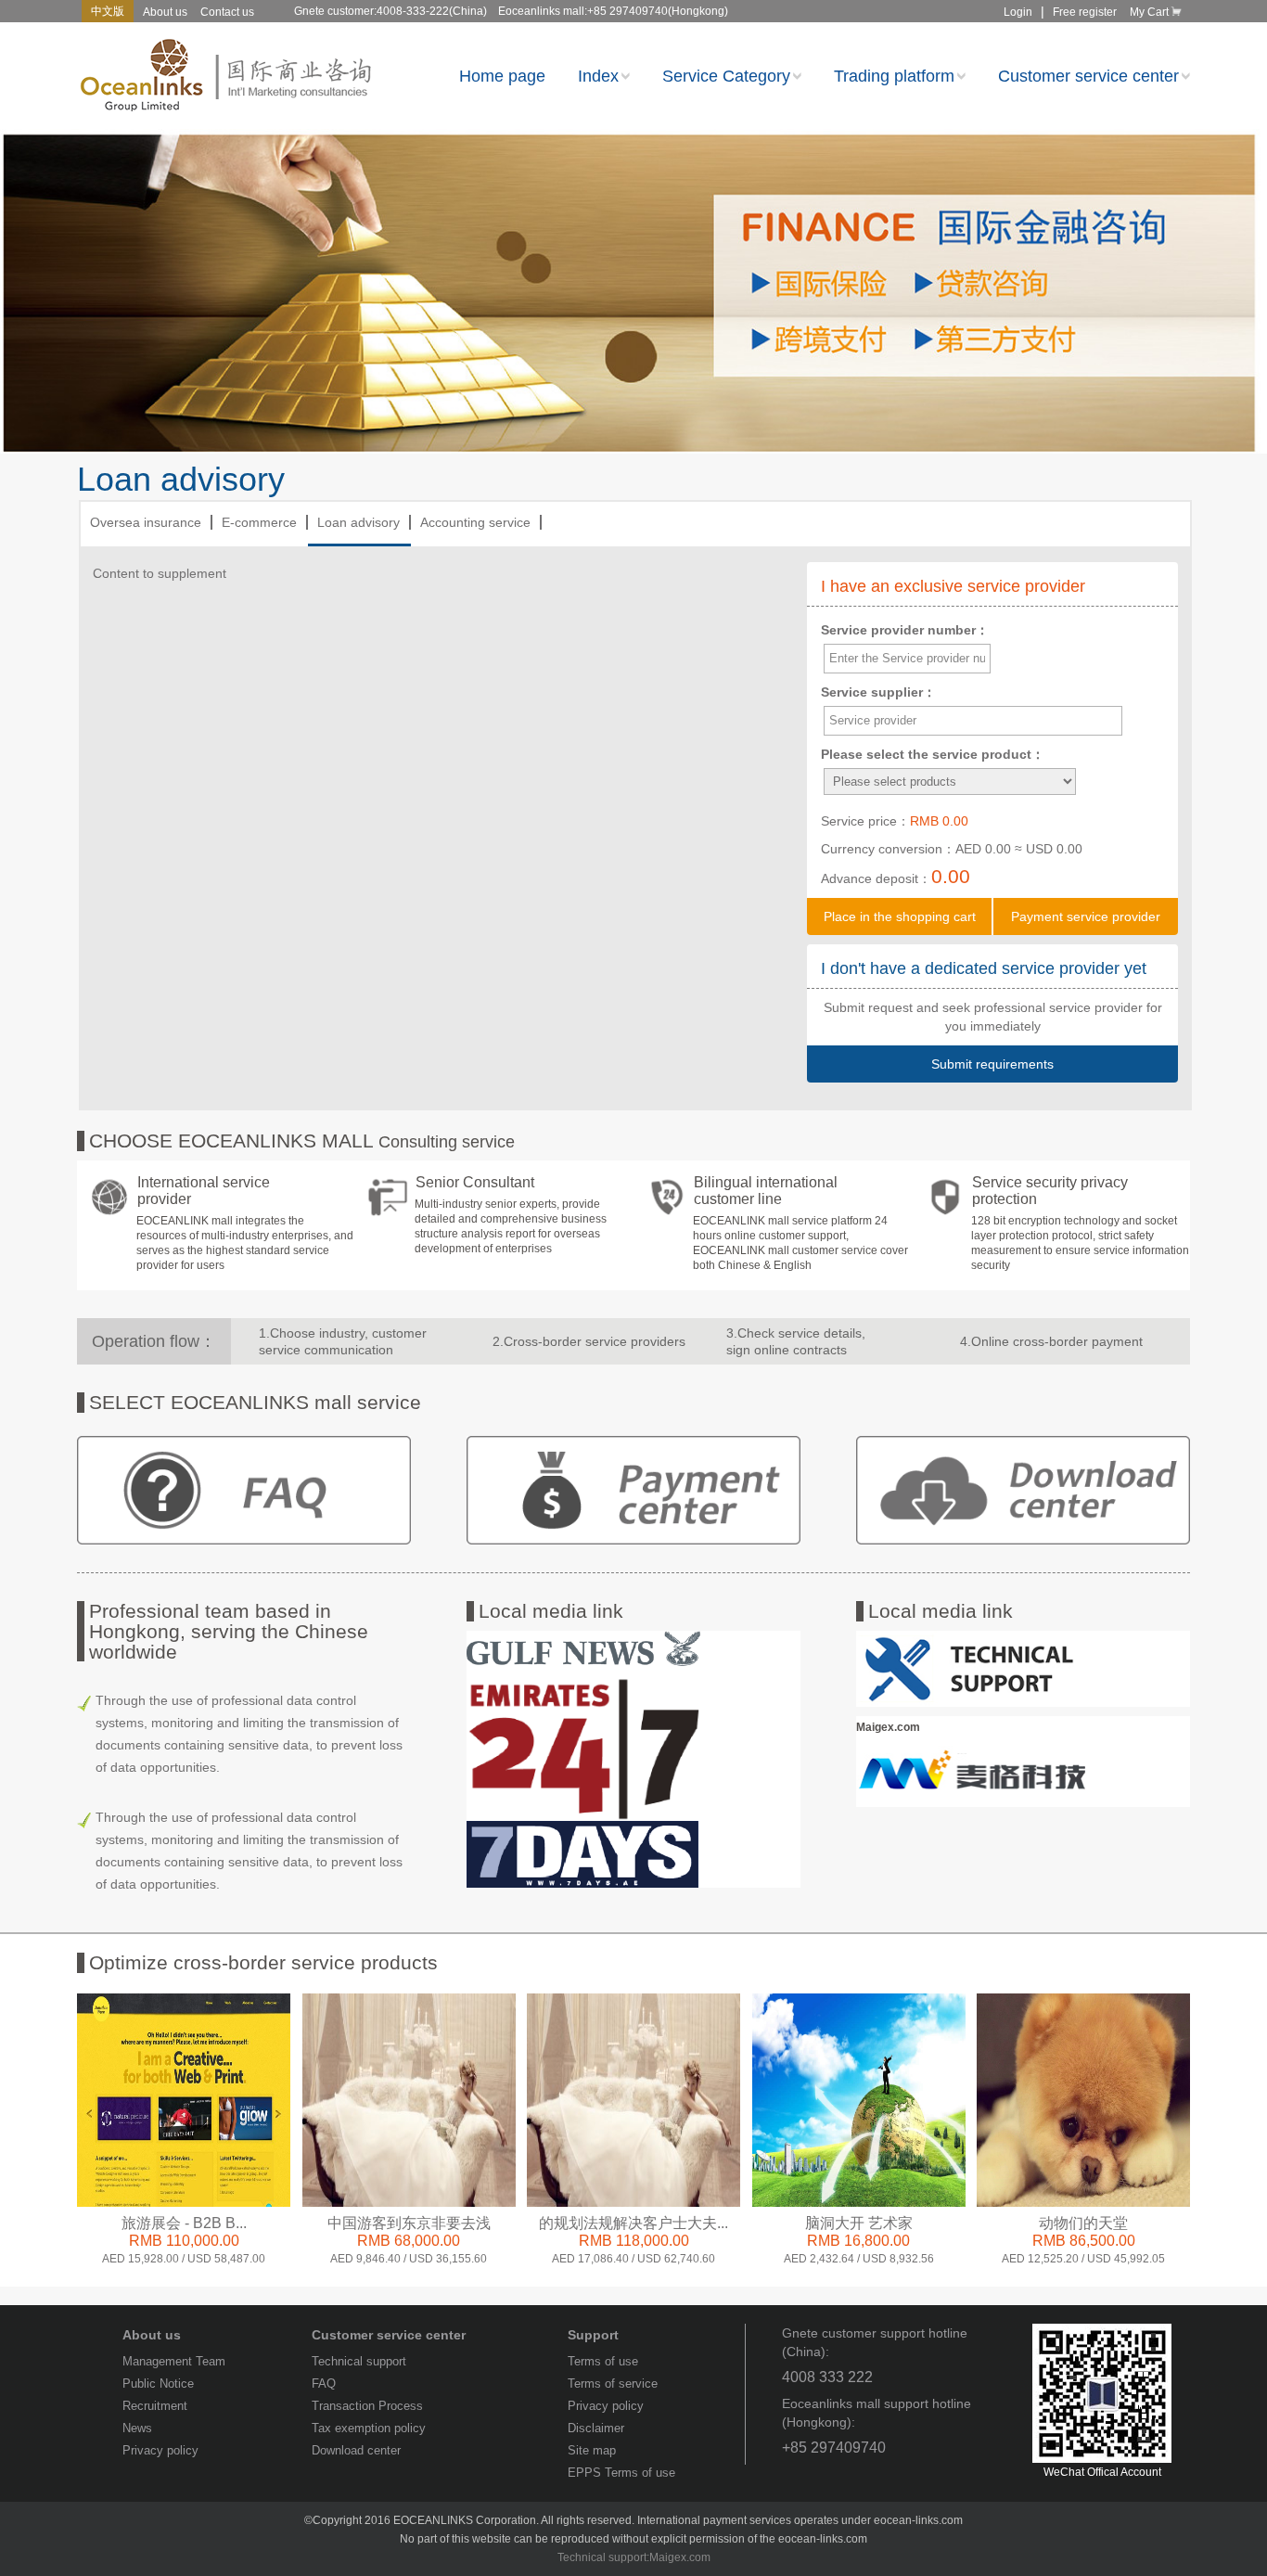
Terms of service (613, 2384)
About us (165, 12)
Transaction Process (367, 2406)
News (137, 2428)
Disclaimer (596, 2428)
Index (598, 77)
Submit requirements (992, 1064)
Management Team (174, 2361)
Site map (592, 2450)
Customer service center (1088, 77)
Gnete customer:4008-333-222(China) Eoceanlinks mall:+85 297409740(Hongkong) (511, 11)
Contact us (227, 12)
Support (593, 2335)
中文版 (108, 11)
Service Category (726, 77)
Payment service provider (1086, 916)
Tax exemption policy (369, 2428)
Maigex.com (680, 2557)
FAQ (324, 2384)
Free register (1085, 12)
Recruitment (155, 2406)
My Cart (1149, 12)
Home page (502, 77)
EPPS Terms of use (621, 2473)
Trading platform (894, 77)
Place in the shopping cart (900, 916)
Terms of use (603, 2361)
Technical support (359, 2361)
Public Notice (158, 2384)
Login (1018, 12)
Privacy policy (160, 2450)
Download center (356, 2450)
